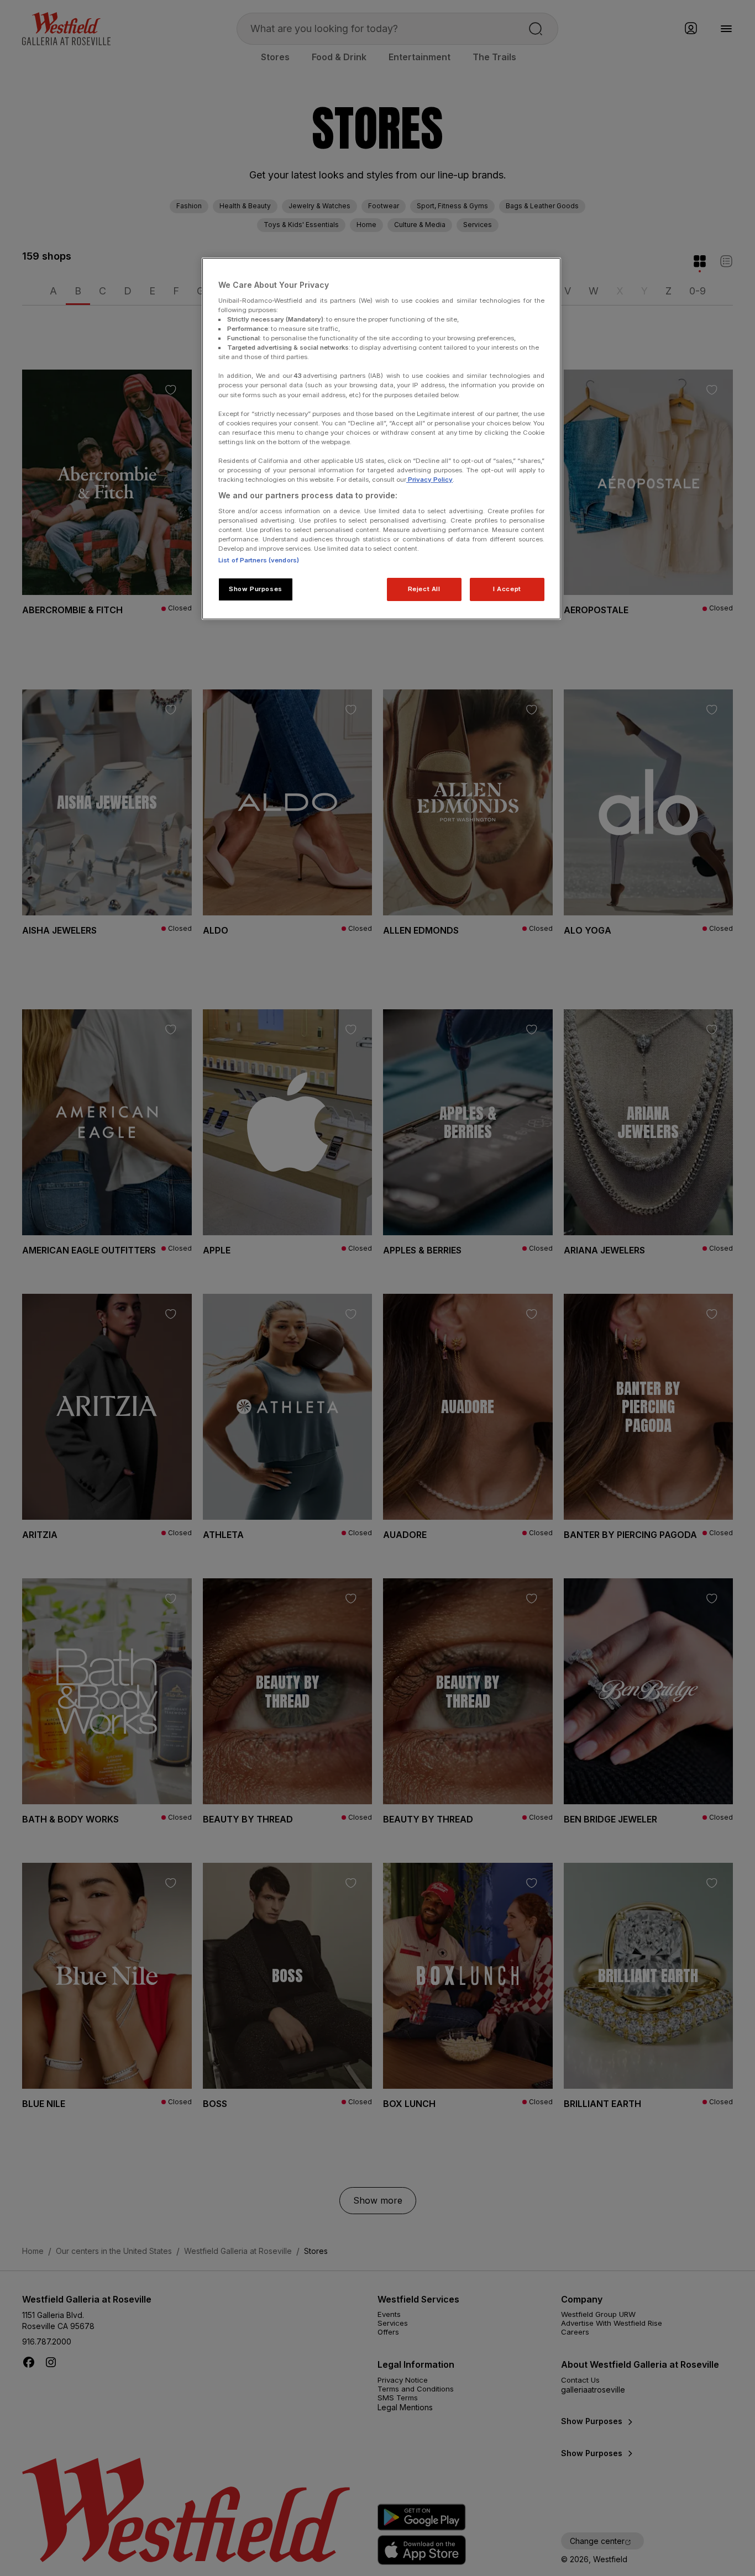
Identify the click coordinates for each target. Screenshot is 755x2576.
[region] (381, 439)
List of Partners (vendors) (259, 560)
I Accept (507, 589)
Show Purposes (255, 589)
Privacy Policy (429, 480)
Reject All (424, 589)
